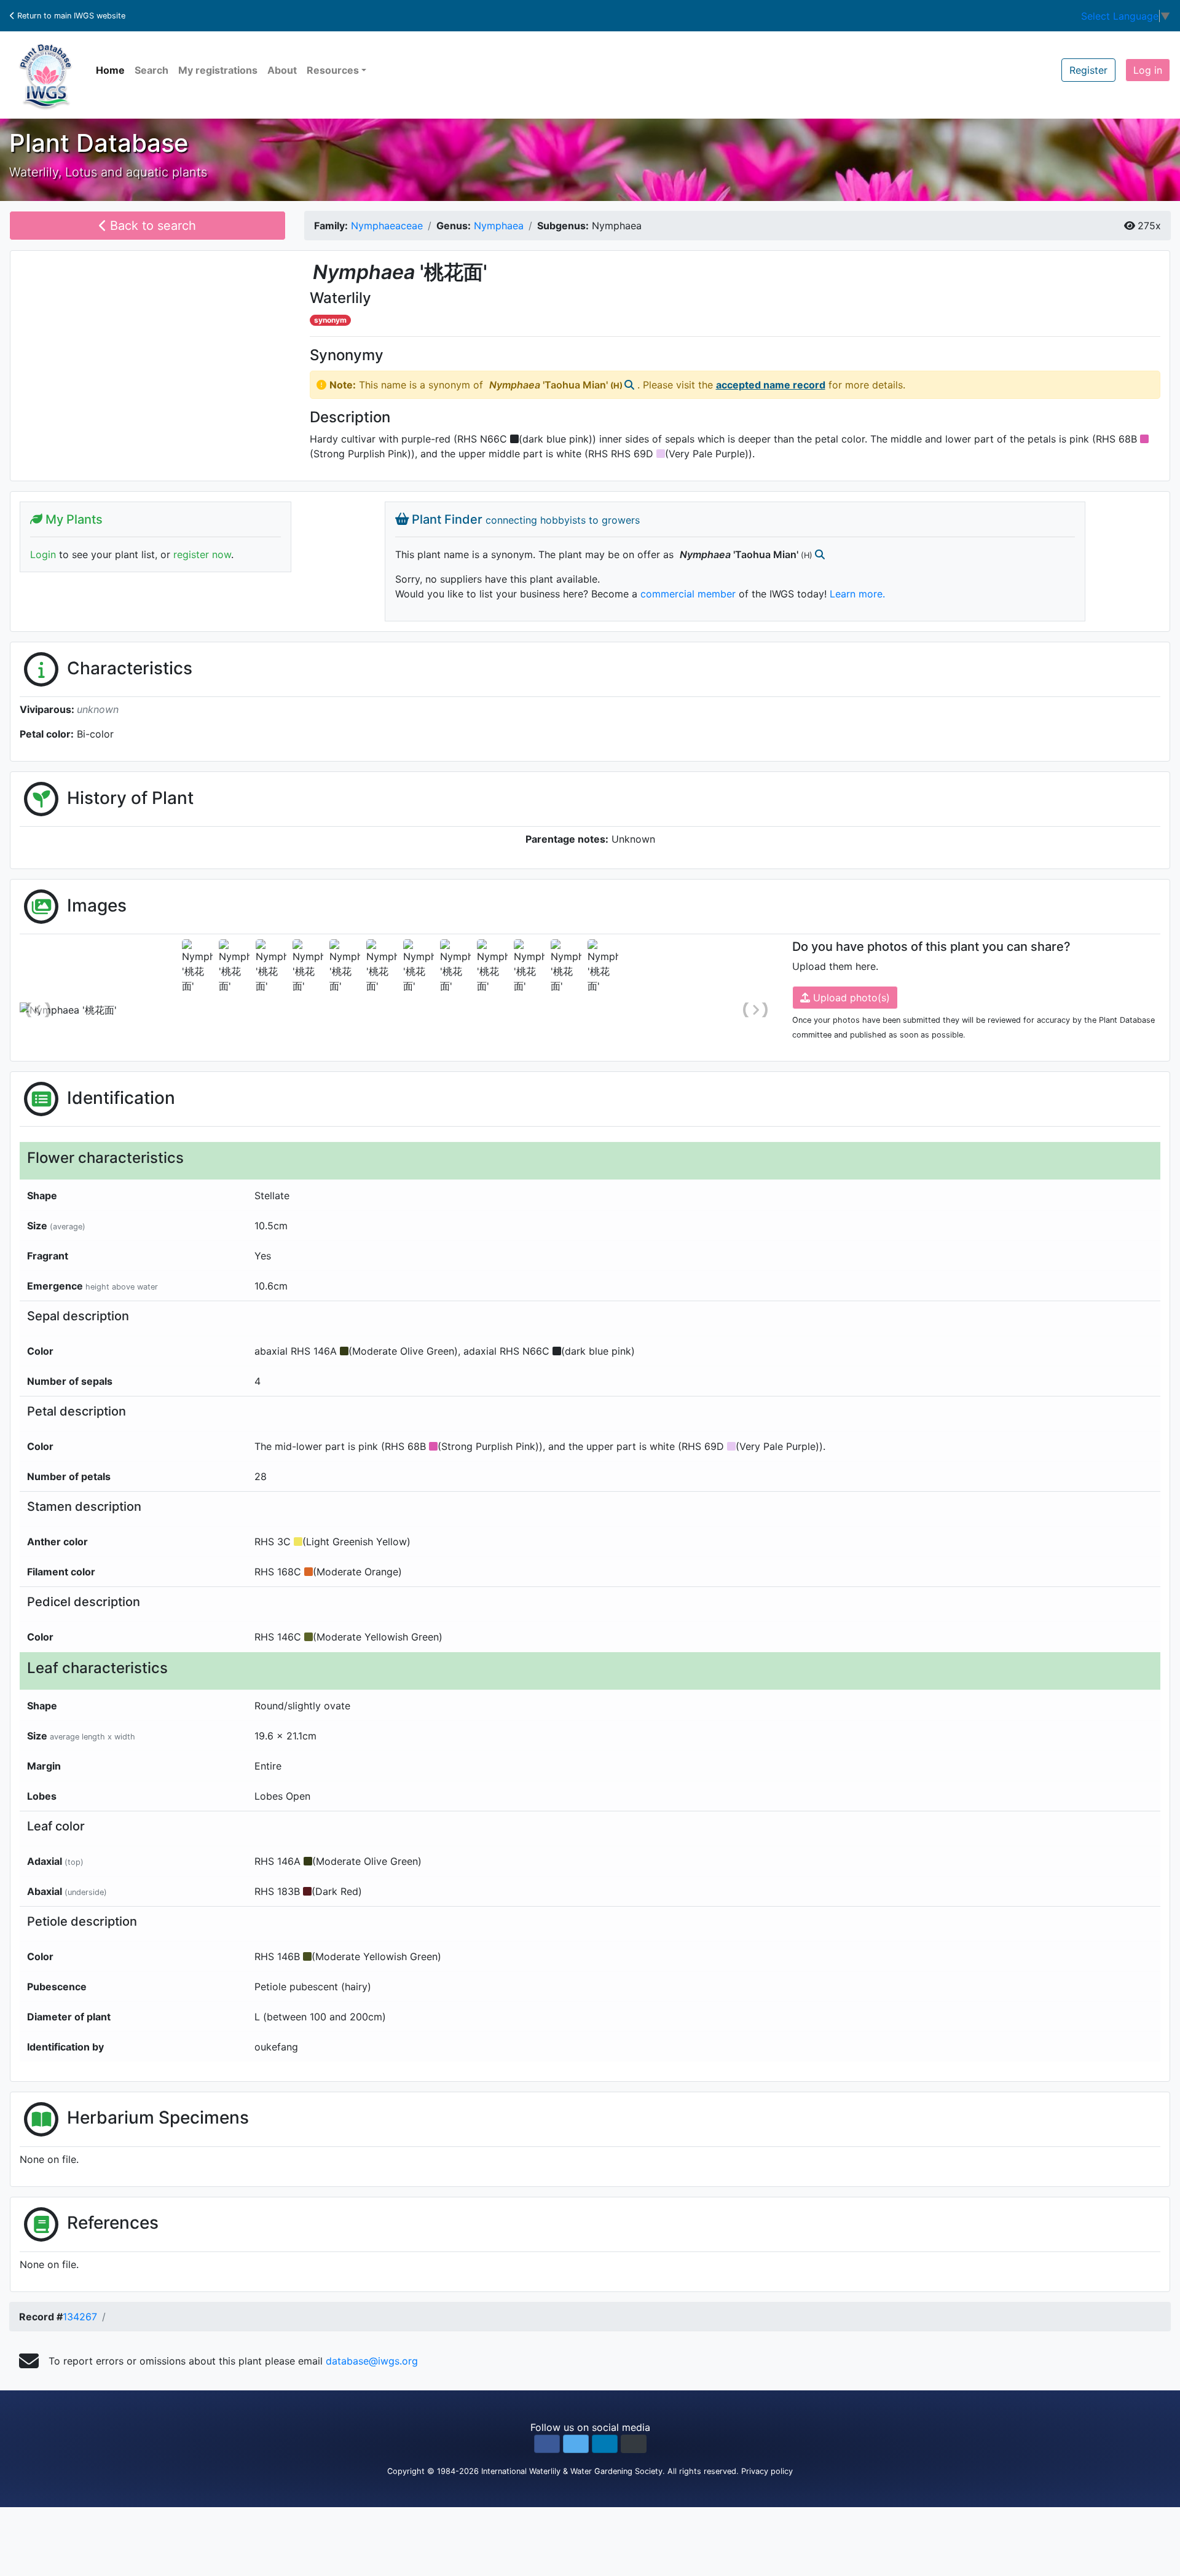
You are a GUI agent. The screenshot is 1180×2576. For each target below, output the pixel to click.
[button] (547, 2444)
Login (43, 554)
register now (202, 554)
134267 (80, 2317)
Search (151, 70)
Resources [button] (333, 70)
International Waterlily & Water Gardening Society (572, 2471)
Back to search (151, 226)
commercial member (688, 594)
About (282, 70)
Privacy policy (767, 2471)
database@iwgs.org (372, 2361)
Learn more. (857, 594)
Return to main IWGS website (70, 16)
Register (1088, 70)
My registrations (218, 70)
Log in (1148, 70)
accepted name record (771, 385)
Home (110, 70)
